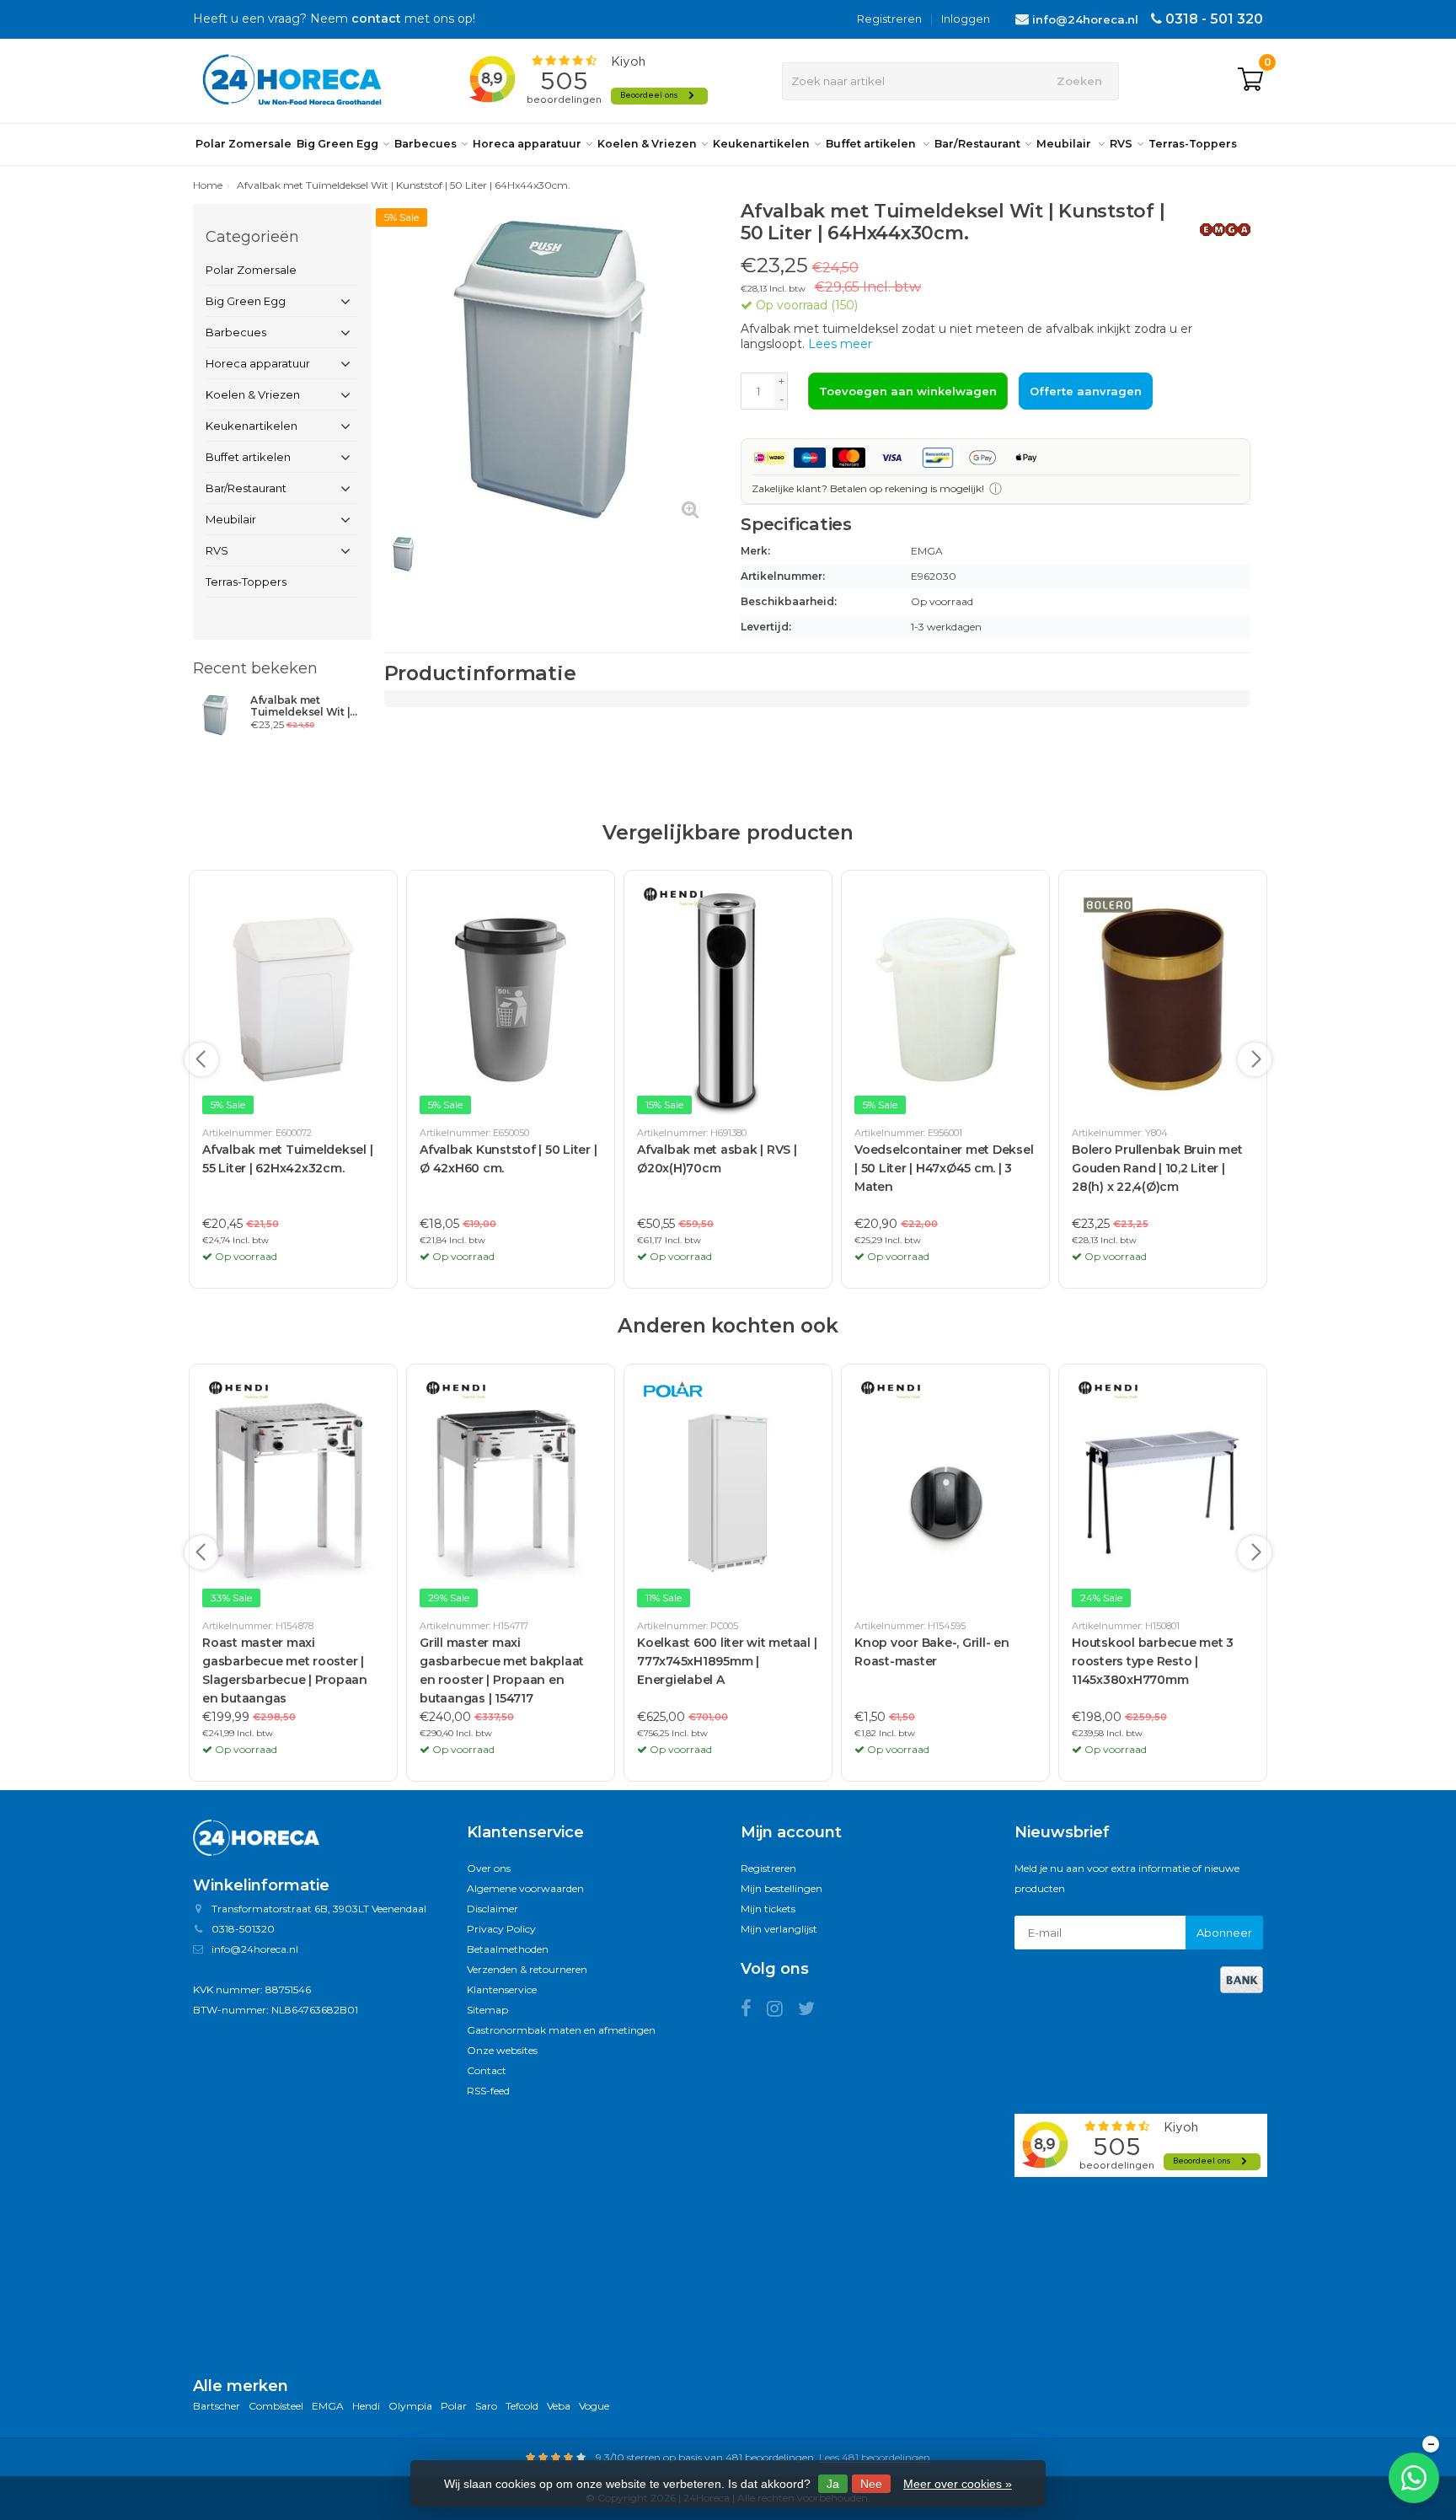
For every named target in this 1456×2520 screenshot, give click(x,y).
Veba (559, 2406)
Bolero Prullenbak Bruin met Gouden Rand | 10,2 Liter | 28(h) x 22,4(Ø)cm (1157, 1168)
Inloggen (966, 19)
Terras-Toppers (1193, 144)
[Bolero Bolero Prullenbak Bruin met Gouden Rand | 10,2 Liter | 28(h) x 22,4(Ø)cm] (1163, 1000)
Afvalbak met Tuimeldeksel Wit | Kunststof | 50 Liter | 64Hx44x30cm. (302, 706)
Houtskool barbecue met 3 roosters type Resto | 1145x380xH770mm (1153, 1661)
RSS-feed (488, 2091)
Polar (454, 2406)
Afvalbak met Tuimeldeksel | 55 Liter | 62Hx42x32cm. (287, 1159)
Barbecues (426, 144)
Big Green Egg (337, 144)
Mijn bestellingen (782, 1888)
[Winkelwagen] (1250, 81)
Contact (487, 2070)
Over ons (489, 1868)
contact (376, 19)
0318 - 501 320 (1214, 19)
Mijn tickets (768, 1909)
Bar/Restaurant (977, 144)
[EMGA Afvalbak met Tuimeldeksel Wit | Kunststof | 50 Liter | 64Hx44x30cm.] (215, 715)
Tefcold (522, 2406)
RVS (1121, 144)
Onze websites (502, 2050)
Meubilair (1065, 144)
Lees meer (840, 344)
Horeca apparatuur (527, 144)
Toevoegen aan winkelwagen (908, 391)
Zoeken (1079, 81)
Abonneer (1224, 1933)
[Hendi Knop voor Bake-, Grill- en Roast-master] (945, 1493)
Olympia (410, 2406)
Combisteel (276, 2406)
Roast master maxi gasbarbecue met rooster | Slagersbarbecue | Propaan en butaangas (285, 1670)
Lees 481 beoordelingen (875, 2457)
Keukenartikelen (761, 144)
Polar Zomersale (244, 144)
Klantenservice (502, 1989)
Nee (871, 2484)
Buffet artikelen (872, 144)
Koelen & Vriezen (647, 144)
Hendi (366, 2406)
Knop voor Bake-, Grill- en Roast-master (932, 1652)
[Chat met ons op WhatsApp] (1414, 2478)
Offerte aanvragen (1086, 391)
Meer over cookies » (958, 2484)
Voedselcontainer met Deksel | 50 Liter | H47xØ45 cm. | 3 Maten (944, 1168)
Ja (833, 2484)
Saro (486, 2406)
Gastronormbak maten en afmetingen (561, 2030)
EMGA (328, 2406)
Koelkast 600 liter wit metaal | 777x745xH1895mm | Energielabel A (727, 1661)
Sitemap (487, 2010)
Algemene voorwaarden (525, 1888)
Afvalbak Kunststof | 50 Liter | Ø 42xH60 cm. (508, 1159)
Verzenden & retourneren (527, 1969)
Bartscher (217, 2406)
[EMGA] (1219, 229)
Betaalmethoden (508, 1949)
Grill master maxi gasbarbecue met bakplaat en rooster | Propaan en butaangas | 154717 (502, 1670)
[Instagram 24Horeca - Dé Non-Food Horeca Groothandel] (782, 2011)
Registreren (889, 19)
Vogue (594, 2406)
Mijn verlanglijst (779, 1929)
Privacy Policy (501, 1929)
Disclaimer (492, 1909)
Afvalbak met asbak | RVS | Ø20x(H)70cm (717, 1159)
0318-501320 (243, 1929)
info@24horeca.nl (1085, 19)
